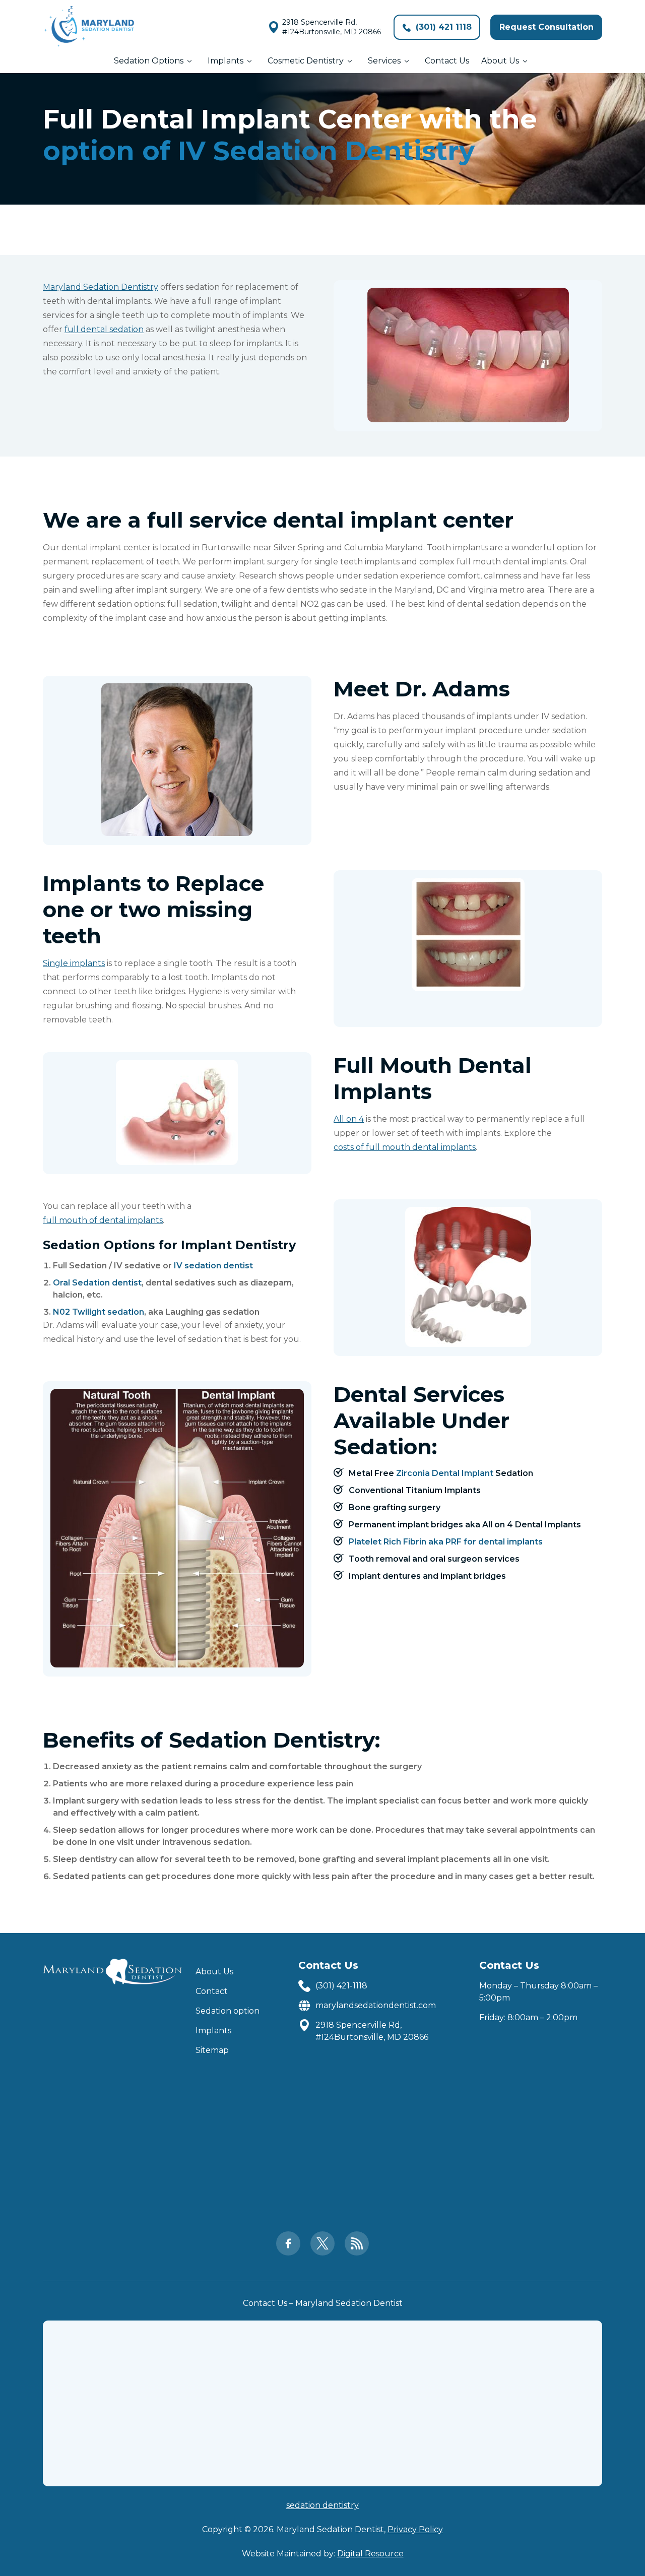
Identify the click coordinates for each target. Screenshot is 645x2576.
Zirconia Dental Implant (445, 1473)
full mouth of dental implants (103, 1220)
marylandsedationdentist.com (376, 2005)
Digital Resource (370, 2554)
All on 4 (349, 1119)
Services (384, 61)
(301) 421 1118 (442, 27)
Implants (225, 61)
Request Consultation (546, 27)
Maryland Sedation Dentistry (101, 287)
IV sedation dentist (213, 1266)
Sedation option (228, 2011)
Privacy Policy (415, 2529)
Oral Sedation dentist (97, 1283)
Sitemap (212, 2050)
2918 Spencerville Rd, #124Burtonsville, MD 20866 (332, 27)
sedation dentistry (322, 2505)
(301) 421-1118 (341, 1986)
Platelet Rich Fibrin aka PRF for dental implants (446, 1542)
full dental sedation (104, 329)
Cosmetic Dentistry (306, 61)
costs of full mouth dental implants (405, 1147)
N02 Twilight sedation (99, 1312)
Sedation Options (149, 61)
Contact (212, 1991)
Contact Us (447, 61)
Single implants (74, 963)
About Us (500, 61)
